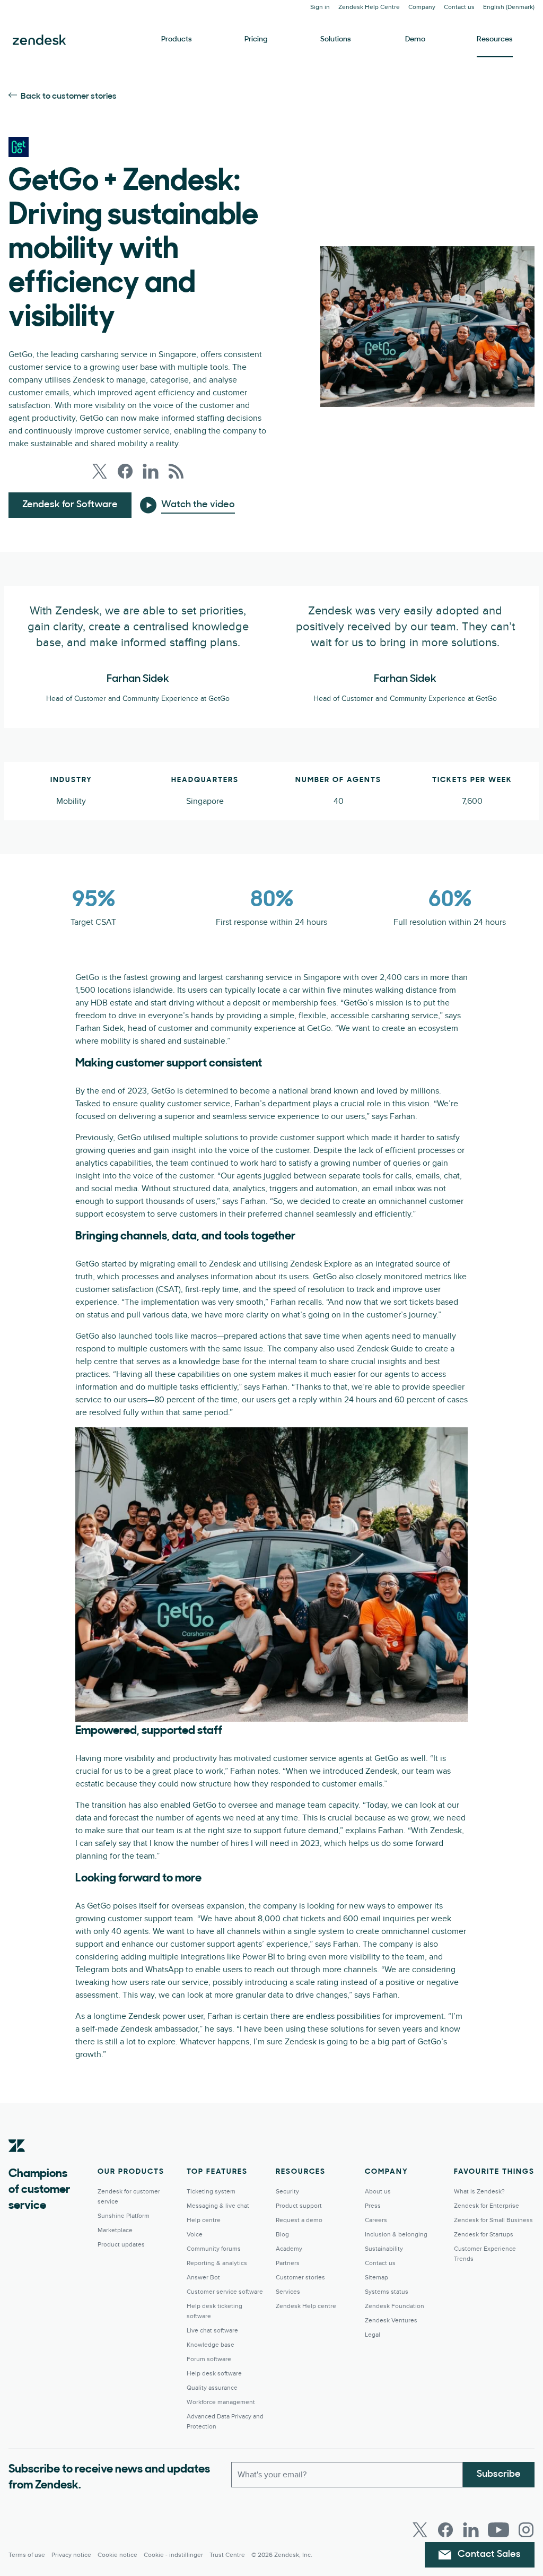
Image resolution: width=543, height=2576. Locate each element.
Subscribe (499, 2475)
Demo (415, 40)
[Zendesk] (17, 2162)
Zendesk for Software (70, 505)
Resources (495, 40)
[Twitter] (420, 2530)
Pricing (256, 40)
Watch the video (198, 505)
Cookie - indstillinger (173, 2555)
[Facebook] (445, 2530)
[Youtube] (498, 2530)
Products (177, 40)
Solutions (336, 40)
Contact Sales (489, 2555)
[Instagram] (526, 2530)
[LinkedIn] (471, 2530)
